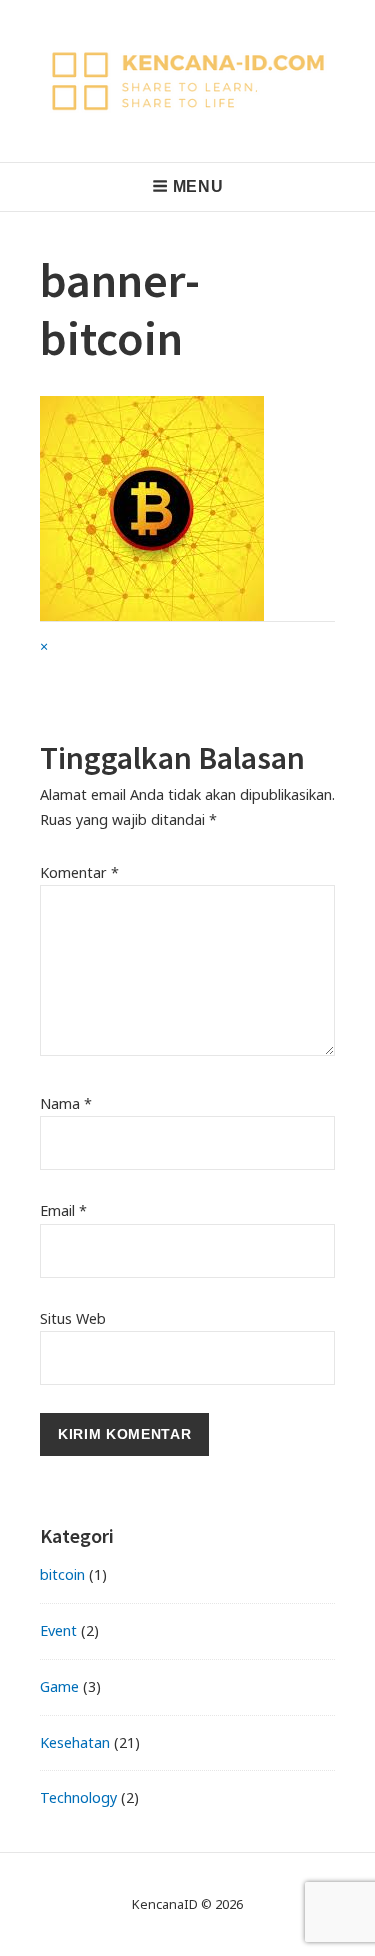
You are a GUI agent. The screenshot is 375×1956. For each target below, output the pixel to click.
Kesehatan (75, 1742)
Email (63, 1210)
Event (58, 1630)
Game (59, 1686)
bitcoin (62, 1574)
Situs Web (73, 1318)
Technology (78, 1797)
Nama (66, 1103)
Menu (198, 186)
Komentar (79, 872)
